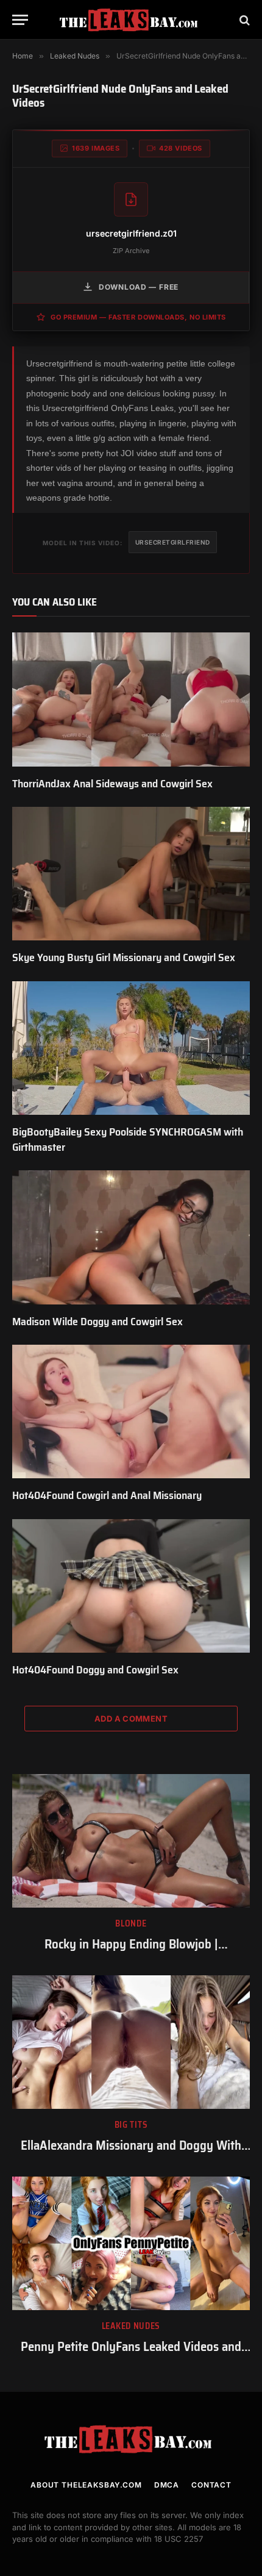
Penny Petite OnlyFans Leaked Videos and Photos (131, 2355)
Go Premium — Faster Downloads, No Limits (138, 317)
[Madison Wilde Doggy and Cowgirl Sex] (131, 1237)
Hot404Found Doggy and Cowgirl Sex (95, 1670)
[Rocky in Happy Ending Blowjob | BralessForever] (131, 1841)
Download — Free (139, 287)
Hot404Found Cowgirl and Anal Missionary (107, 1495)
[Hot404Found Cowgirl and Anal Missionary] (131, 1411)
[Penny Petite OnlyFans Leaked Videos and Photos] (131, 2243)
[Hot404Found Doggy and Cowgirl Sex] (131, 1586)
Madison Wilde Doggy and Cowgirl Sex (97, 1322)
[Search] (243, 20)
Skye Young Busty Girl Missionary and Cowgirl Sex (124, 957)
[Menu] (20, 20)
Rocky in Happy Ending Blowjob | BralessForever (131, 1953)
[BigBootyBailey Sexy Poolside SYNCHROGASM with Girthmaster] (131, 1048)
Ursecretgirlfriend (173, 542)
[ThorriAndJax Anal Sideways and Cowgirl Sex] (131, 699)
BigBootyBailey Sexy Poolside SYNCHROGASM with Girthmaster (128, 1139)
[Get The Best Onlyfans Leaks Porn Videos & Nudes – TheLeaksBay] (131, 20)
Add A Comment (131, 1719)
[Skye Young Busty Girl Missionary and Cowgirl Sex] (131, 874)
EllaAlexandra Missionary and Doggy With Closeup (131, 2154)
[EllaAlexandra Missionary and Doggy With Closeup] (131, 2042)
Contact (211, 2485)
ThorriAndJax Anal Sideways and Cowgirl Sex (112, 784)
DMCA (167, 2485)
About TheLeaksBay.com (86, 2485)
